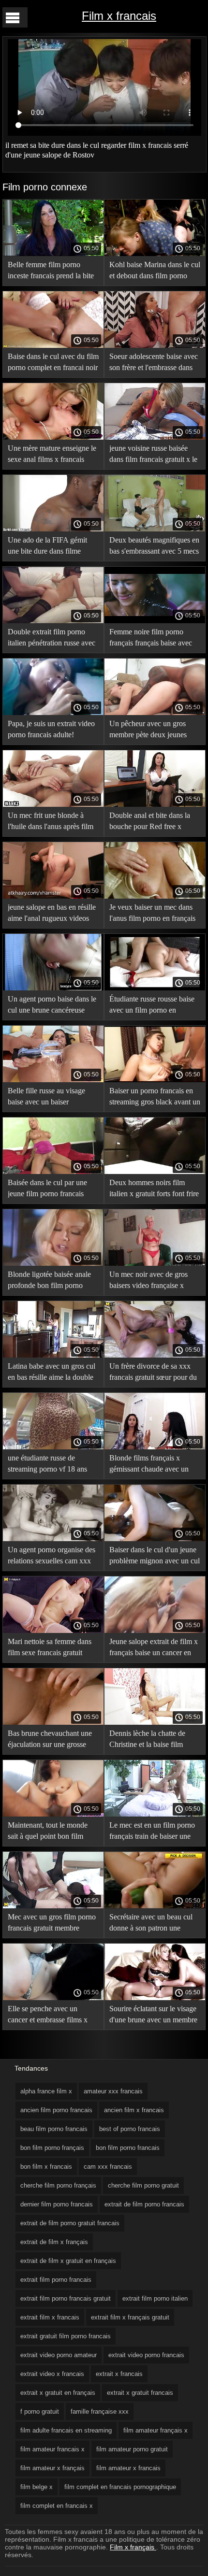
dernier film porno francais (57, 2204)
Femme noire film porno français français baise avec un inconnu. (151, 639)
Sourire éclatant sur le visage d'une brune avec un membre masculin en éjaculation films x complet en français (153, 2016)
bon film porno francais (128, 2148)
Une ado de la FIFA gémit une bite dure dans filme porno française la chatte (47, 547)
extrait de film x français (54, 2242)
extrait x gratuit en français (58, 2393)
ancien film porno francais (56, 2110)
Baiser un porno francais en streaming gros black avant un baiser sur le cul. (155, 1098)
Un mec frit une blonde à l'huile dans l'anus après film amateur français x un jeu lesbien (51, 823)
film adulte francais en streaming (66, 2430)
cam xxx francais (108, 2167)
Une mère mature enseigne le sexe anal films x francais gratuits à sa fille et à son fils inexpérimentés (52, 455)
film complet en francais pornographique (120, 2487)
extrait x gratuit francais (140, 2393)
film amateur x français (52, 2468)
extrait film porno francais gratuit (66, 2298)
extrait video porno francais (146, 2355)
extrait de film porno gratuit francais (70, 2223)
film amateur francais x (52, 2449)
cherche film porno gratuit (143, 2185)
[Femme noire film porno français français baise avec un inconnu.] (155, 621)
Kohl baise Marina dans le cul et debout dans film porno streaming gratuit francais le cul (155, 272)
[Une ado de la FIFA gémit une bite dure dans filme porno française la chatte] (53, 529)
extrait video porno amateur (59, 2355)
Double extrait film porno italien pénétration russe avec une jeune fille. (52, 639)
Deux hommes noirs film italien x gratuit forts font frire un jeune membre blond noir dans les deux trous (154, 1190)
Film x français (133, 2547)
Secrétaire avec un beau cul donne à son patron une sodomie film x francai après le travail (152, 1924)
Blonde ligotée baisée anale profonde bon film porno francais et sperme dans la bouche (49, 1281)
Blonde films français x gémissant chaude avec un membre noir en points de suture (149, 1465)
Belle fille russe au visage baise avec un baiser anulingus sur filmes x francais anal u (46, 1098)
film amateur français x (156, 2430)
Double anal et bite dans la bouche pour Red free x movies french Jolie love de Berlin (151, 823)
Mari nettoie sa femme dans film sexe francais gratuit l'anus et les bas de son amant (52, 1649)
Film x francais (119, 16)
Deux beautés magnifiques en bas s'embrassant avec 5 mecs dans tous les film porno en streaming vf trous (154, 547)
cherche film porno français (58, 2185)
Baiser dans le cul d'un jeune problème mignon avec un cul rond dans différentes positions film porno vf (155, 1557)
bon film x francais (46, 2167)
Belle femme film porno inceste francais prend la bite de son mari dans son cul (51, 272)
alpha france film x (46, 2091)
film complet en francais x (57, 2506)
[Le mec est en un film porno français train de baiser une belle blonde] (155, 1814)
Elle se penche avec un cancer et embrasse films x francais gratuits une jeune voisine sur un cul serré (48, 2016)
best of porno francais (130, 2129)
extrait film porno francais (56, 2280)
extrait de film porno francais (144, 2204)
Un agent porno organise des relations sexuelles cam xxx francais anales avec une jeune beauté (52, 1557)
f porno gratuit (40, 2411)
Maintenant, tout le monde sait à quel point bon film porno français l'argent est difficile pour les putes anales (52, 1832)
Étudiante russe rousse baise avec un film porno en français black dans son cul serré (152, 1006)
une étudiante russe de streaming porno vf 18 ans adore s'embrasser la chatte (48, 1465)
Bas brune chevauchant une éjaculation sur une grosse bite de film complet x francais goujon (50, 1740)
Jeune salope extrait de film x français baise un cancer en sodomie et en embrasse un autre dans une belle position (154, 1649)
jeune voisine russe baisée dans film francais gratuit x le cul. (153, 455)
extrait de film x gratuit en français (68, 2261)
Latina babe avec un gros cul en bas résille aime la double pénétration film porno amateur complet (52, 1373)
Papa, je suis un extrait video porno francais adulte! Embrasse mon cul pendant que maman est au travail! (51, 731)
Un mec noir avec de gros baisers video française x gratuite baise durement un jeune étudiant (149, 1281)
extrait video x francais (52, 2374)
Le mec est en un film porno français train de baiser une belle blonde (152, 1832)
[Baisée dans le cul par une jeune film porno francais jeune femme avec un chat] (53, 1172)
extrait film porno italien (155, 2298)
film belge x (37, 2487)
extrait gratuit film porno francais (66, 2336)
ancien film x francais (134, 2110)
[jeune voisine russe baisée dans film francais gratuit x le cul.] (155, 437)
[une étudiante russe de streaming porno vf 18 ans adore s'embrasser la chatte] (53, 1447)
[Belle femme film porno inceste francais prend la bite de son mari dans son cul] (53, 254)
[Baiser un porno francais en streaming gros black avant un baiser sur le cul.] (155, 1080)
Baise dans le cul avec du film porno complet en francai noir (53, 362)
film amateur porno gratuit (132, 2449)
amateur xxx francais (113, 2091)
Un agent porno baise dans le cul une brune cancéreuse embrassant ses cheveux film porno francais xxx (52, 1006)
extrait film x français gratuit (130, 2317)
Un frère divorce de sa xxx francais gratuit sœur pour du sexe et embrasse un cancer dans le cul (153, 1373)
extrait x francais (119, 2374)
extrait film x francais (50, 2317)
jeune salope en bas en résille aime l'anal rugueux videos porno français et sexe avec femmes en (52, 914)
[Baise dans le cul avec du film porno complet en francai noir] (53, 345)
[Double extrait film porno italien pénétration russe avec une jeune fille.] (53, 621)
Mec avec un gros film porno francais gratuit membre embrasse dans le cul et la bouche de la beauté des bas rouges (52, 1924)
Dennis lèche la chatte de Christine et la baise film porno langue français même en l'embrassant (152, 1740)
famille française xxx (100, 2411)
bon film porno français (52, 2148)
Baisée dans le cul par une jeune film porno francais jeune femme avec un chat (47, 1190)
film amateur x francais (128, 2468)
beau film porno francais (54, 2129)
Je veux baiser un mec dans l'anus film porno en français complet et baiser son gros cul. (152, 914)
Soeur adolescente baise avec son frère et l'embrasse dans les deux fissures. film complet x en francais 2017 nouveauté (154, 364)
